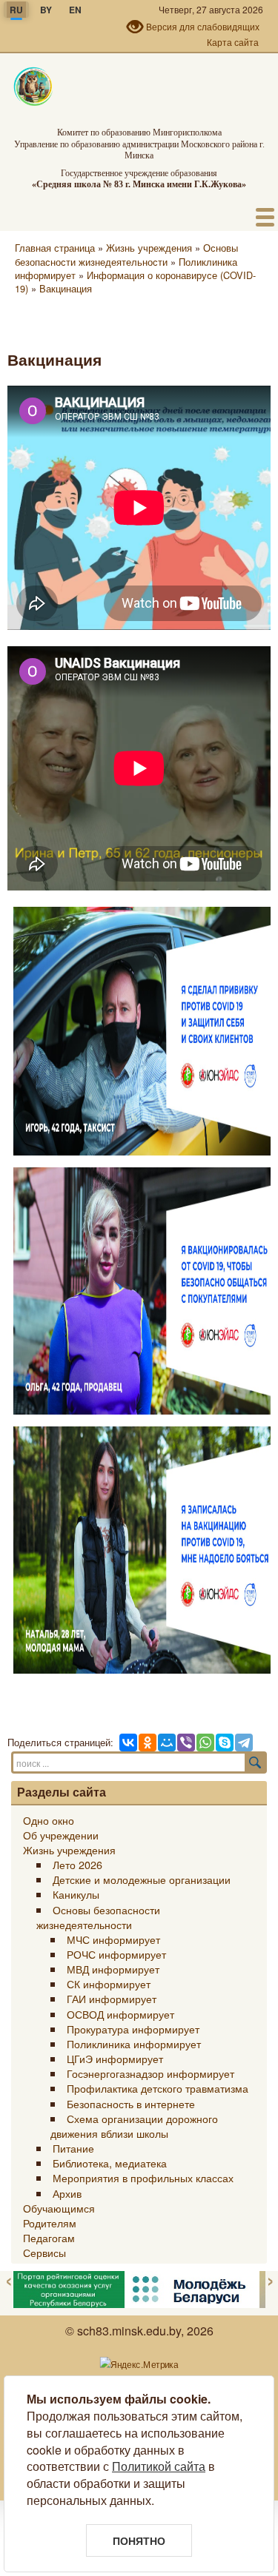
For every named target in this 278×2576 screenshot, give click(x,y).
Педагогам (49, 2237)
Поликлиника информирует (134, 2043)
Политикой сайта (159, 2466)
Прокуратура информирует (133, 2029)
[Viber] (185, 1742)
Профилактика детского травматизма (158, 2088)
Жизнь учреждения (149, 248)
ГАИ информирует (112, 1998)
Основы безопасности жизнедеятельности (126, 254)
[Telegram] (243, 1742)
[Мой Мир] (166, 1742)
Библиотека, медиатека (110, 2163)
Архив (67, 2193)
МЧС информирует (113, 1939)
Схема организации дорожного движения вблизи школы (134, 2126)
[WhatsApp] (205, 1742)
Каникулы (76, 1894)
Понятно (139, 2540)
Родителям (50, 2223)
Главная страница (55, 248)
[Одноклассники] (147, 1742)
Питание (73, 2148)
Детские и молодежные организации (142, 1879)
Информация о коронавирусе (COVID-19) (135, 282)
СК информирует (109, 1983)
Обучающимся (59, 2208)
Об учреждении (61, 1835)
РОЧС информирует (116, 1954)
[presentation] (9, 2280)
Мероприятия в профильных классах (143, 2177)
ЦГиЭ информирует (115, 2058)
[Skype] (224, 1742)
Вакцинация (66, 288)
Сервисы (44, 2252)
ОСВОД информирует (120, 2014)
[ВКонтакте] (128, 1742)
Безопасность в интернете (131, 2103)
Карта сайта (233, 42)
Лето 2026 (77, 1864)
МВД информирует (113, 1969)
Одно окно (49, 1820)
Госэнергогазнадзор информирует (150, 2073)
